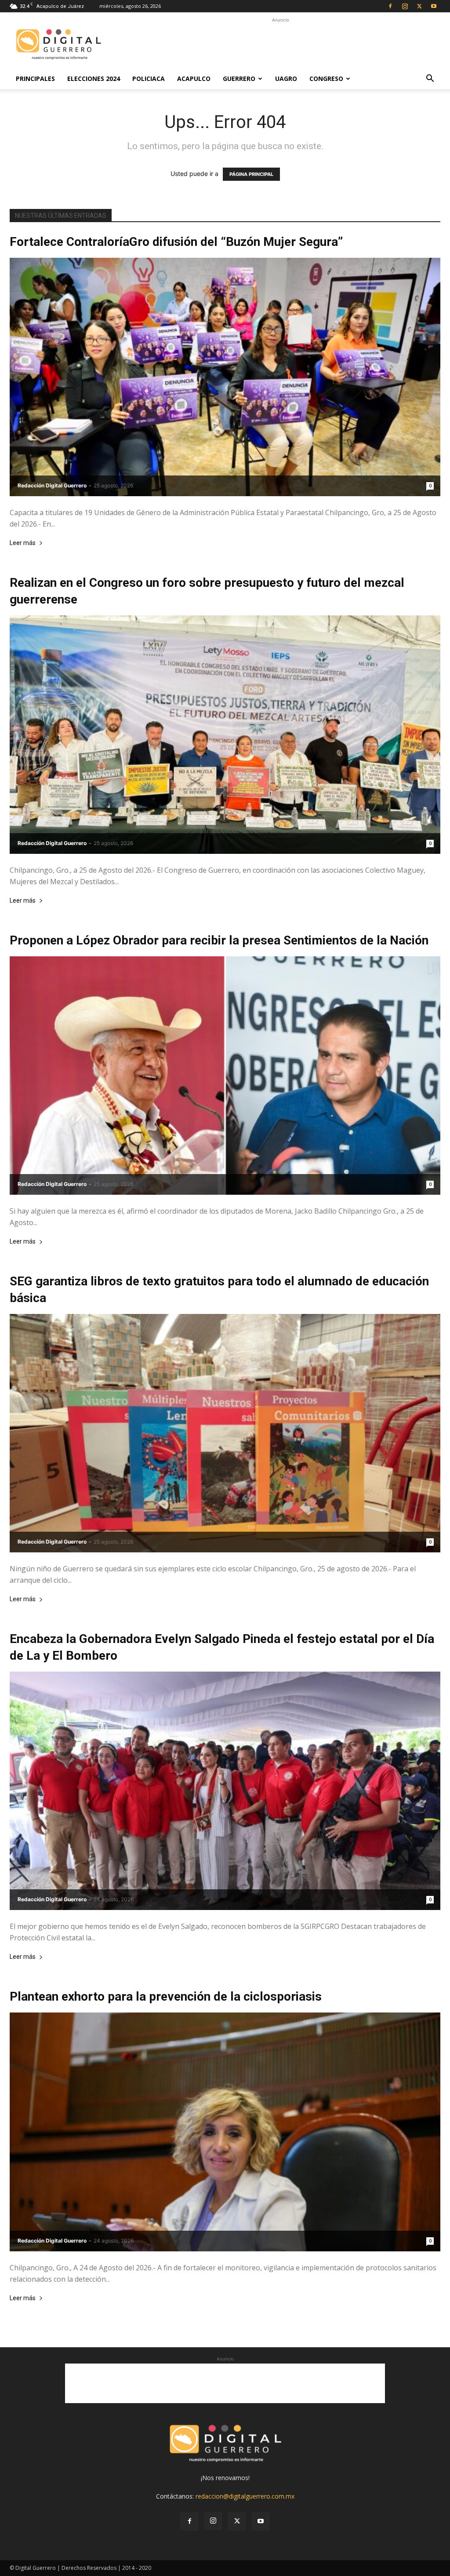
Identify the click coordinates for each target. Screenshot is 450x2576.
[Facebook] (390, 6)
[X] (419, 6)
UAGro (286, 79)
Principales (35, 79)
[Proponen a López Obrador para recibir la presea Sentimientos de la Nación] (225, 1076)
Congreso (326, 79)
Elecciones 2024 (94, 79)
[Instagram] (405, 6)
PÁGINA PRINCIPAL (251, 174)
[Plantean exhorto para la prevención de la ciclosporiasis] (225, 2132)
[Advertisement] (280, 44)
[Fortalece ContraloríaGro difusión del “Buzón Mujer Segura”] (225, 377)
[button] (430, 79)
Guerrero (239, 79)
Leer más (23, 543)
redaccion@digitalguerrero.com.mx (245, 2496)
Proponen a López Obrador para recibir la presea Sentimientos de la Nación (219, 940)
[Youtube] (434, 6)
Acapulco (194, 79)
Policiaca (149, 79)
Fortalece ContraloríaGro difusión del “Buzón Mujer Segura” (176, 242)
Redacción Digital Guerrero (52, 485)
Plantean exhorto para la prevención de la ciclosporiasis (166, 1996)
